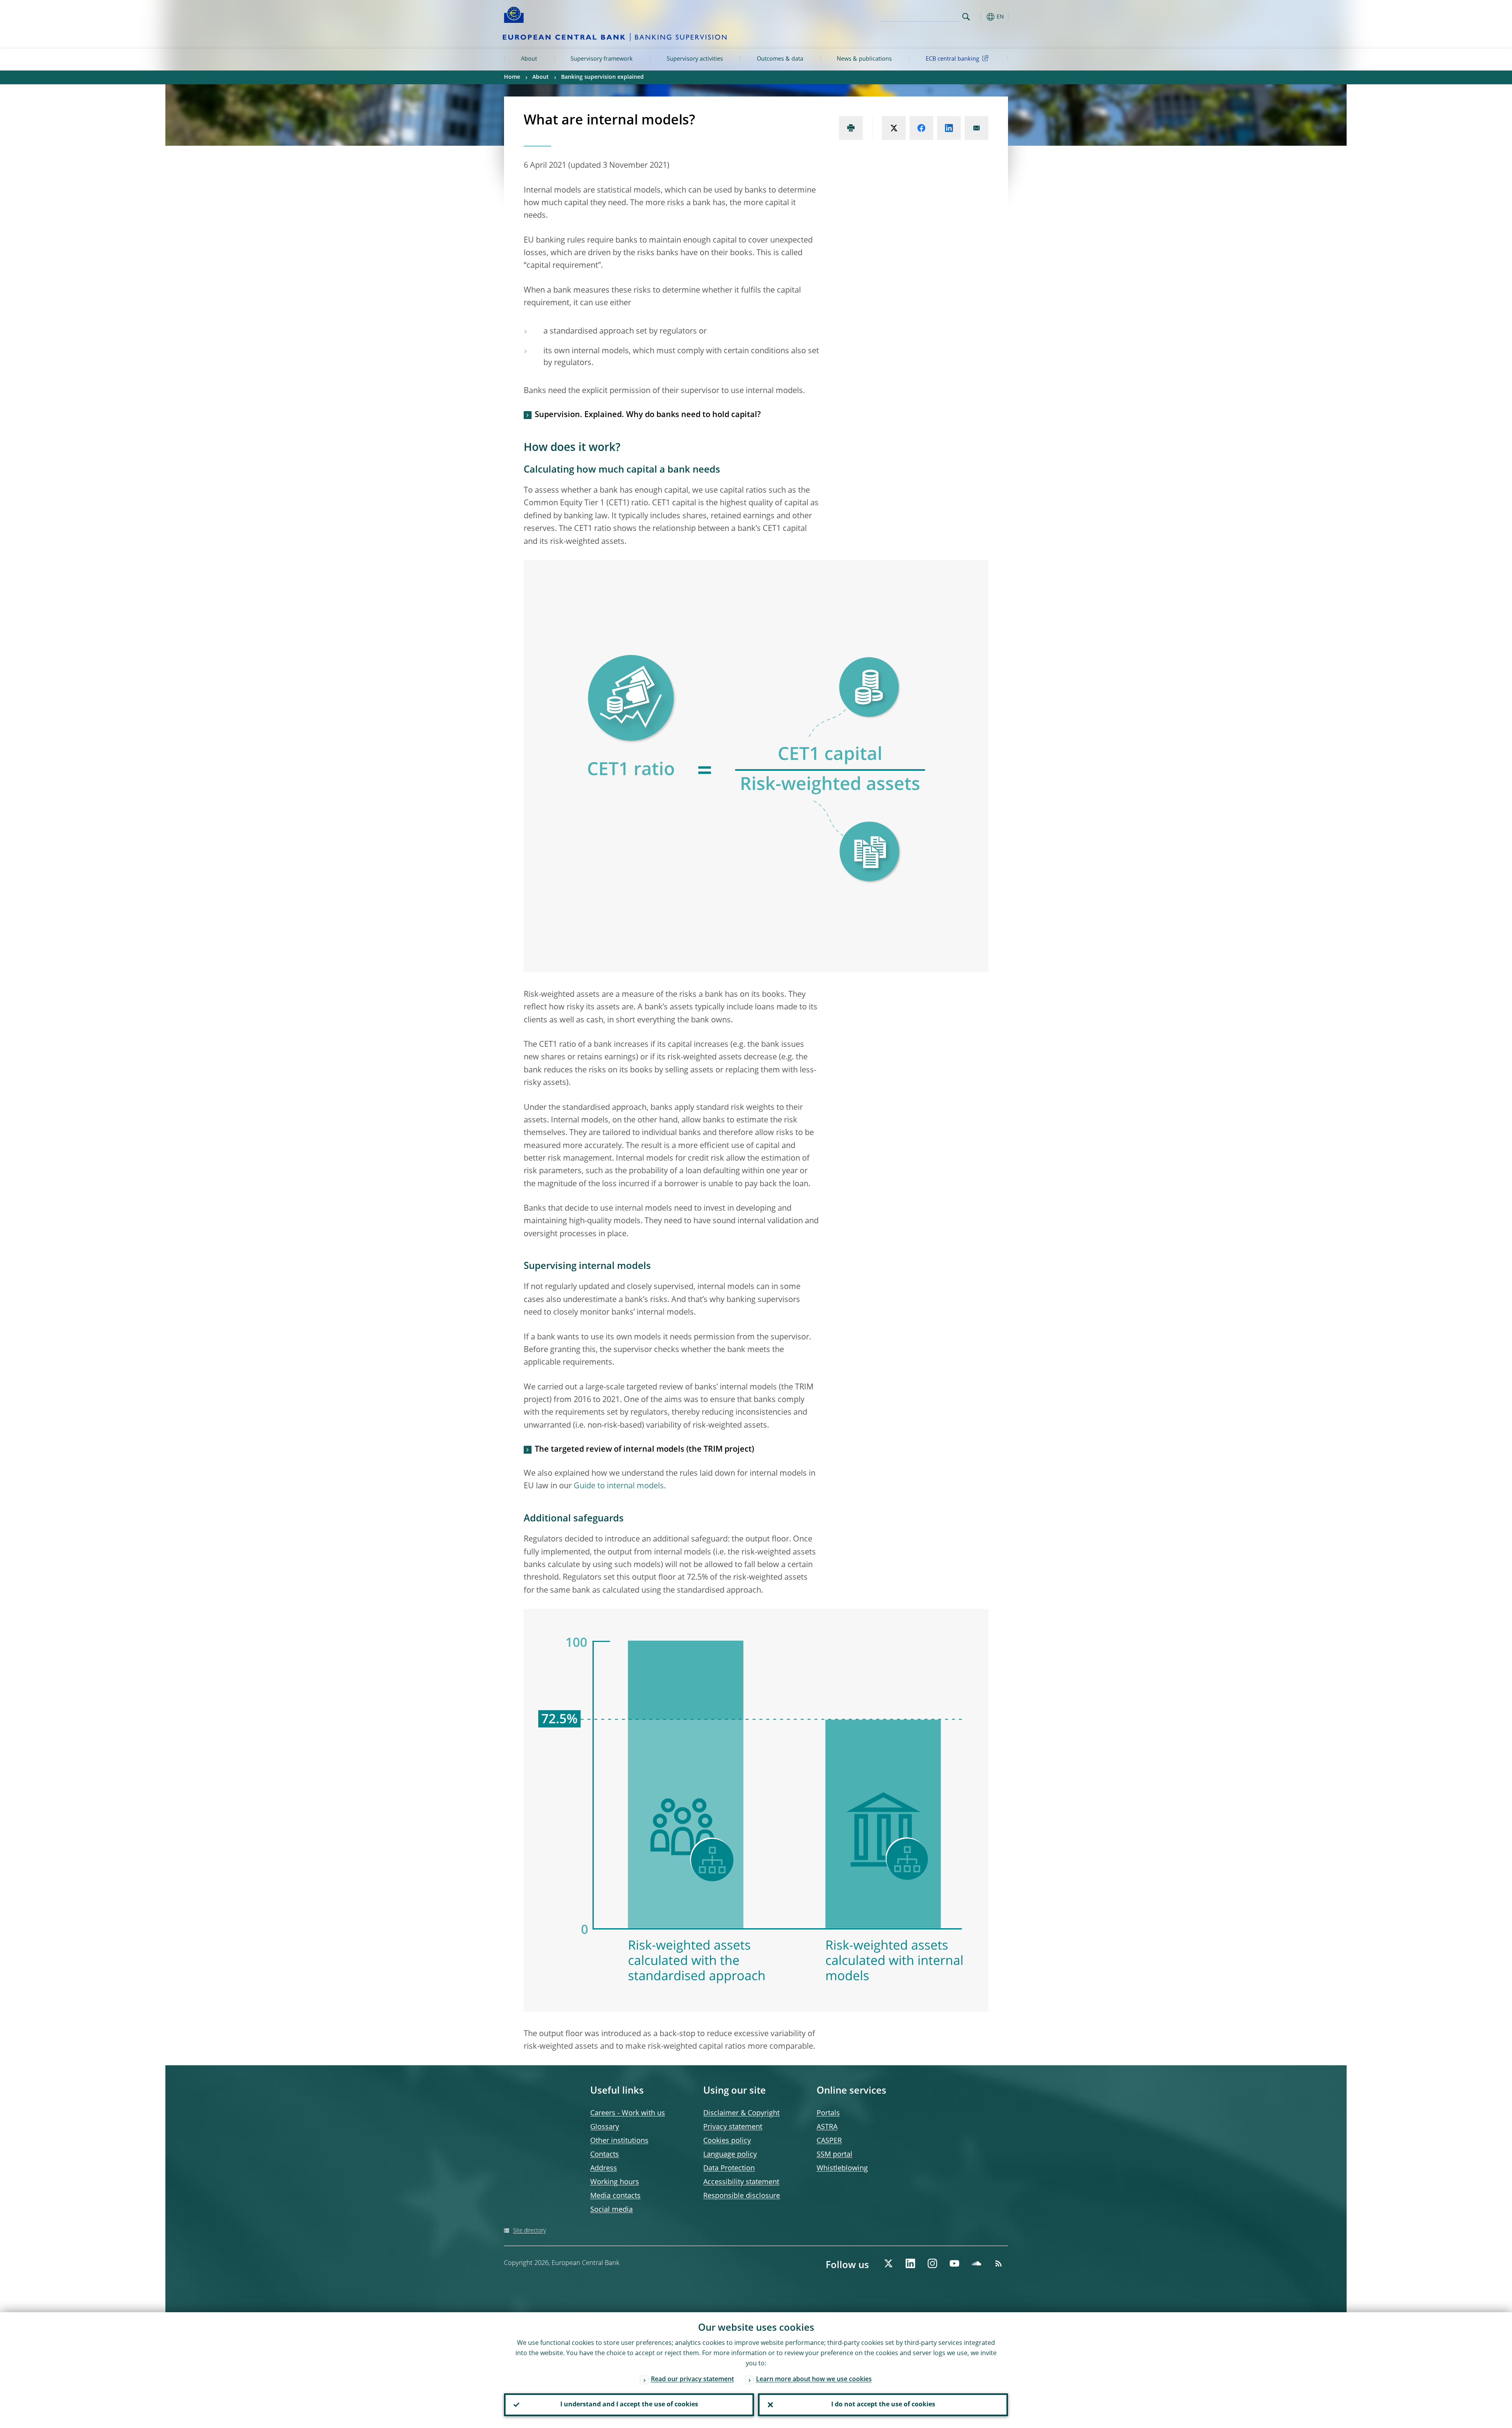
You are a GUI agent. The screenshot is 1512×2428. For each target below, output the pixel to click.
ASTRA (827, 2127)
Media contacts (615, 2196)
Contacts (605, 2155)
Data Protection (729, 2168)
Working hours (615, 2182)
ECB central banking (952, 59)
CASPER (829, 2141)
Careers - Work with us (628, 2113)
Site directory (529, 2231)
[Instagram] (932, 2263)
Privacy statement (733, 2127)
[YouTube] (954, 2263)
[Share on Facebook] (921, 128)
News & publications (864, 59)
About (529, 59)
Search (966, 17)
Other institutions (619, 2141)
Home (512, 77)
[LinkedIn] (910, 2263)
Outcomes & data (780, 59)
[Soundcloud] (976, 2263)
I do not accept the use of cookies (883, 2405)
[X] (888, 2263)
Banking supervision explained (602, 77)
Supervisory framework (602, 59)
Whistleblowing (842, 2168)
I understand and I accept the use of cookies (629, 2405)
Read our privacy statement (692, 2380)
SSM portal (835, 2155)
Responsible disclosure (742, 2196)
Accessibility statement (741, 2182)
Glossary (605, 2127)
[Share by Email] (976, 128)
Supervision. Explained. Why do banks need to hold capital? (648, 415)
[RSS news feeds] (999, 2263)
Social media (611, 2210)
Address (604, 2168)
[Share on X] (894, 128)
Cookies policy (727, 2141)
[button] (980, 17)
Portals (828, 2113)
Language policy (730, 2155)
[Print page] (851, 128)
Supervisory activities (695, 59)
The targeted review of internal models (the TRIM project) (644, 1450)
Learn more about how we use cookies (814, 2380)
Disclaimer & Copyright (741, 2113)
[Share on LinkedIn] (949, 128)
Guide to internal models (619, 1486)
